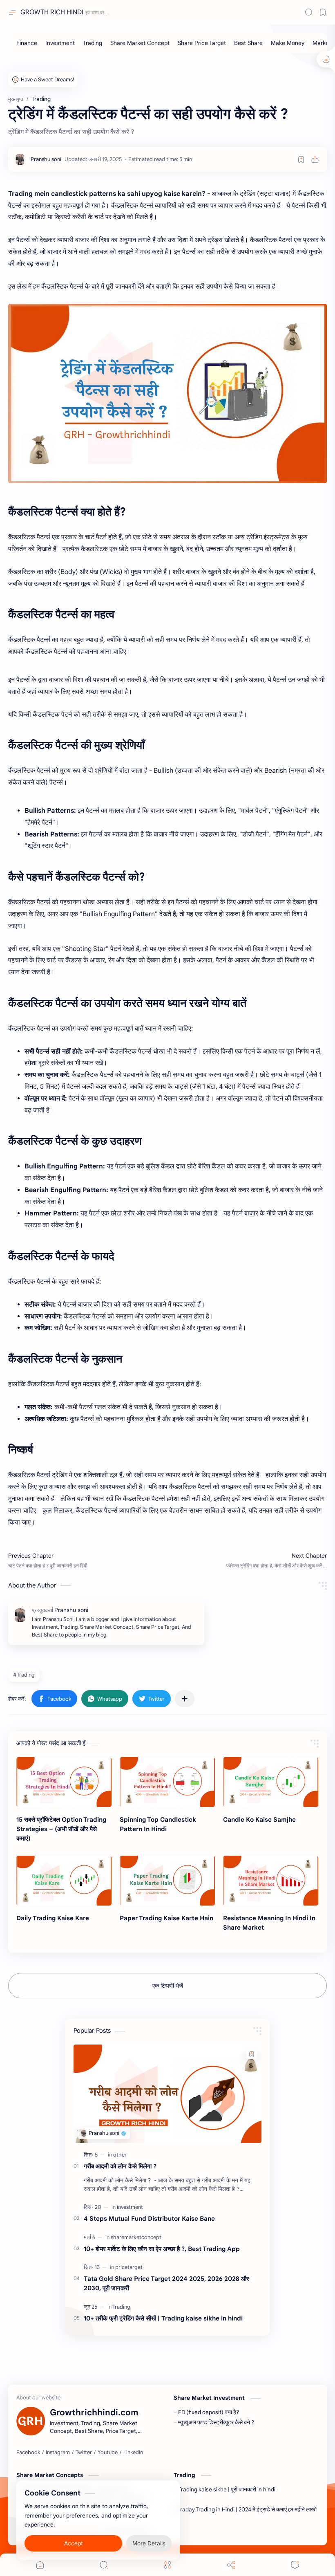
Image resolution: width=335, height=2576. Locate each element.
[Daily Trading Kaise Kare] (64, 1881)
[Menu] (167, 2565)
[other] (120, 2155)
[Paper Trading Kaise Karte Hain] (167, 1881)
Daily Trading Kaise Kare (53, 1918)
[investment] (130, 2207)
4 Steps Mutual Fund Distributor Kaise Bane (149, 2218)
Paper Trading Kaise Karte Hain (166, 1918)
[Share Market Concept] (140, 43)
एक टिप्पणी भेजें (168, 1986)
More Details (149, 2543)
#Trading (24, 1675)
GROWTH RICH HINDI (52, 12)
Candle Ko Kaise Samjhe (259, 1819)
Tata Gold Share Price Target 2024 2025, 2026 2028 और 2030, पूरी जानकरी (166, 2283)
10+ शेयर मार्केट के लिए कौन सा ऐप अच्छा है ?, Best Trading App (162, 2249)
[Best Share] (248, 43)
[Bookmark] (323, 12)
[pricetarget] (129, 2267)
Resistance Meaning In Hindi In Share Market (269, 1923)
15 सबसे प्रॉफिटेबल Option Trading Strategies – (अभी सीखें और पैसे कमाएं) (61, 1829)
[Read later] (301, 159)
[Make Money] (288, 43)
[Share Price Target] (202, 43)
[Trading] (93, 43)
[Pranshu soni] (46, 159)
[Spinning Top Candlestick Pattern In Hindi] (167, 1782)
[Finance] (27, 43)
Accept (74, 2543)
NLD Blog (198, 2532)
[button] (54, 1699)
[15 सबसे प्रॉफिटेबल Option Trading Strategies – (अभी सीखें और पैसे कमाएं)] (64, 1782)
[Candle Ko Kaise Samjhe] (271, 1782)
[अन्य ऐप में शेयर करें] (185, 1699)
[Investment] (60, 43)
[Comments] (295, 2565)
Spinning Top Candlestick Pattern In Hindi (158, 1824)
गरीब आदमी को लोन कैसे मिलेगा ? (120, 2166)
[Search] (309, 12)
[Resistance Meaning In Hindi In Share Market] (271, 1881)
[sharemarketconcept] (136, 2237)
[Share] (231, 2565)
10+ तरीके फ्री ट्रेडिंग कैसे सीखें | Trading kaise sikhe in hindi (163, 2318)
